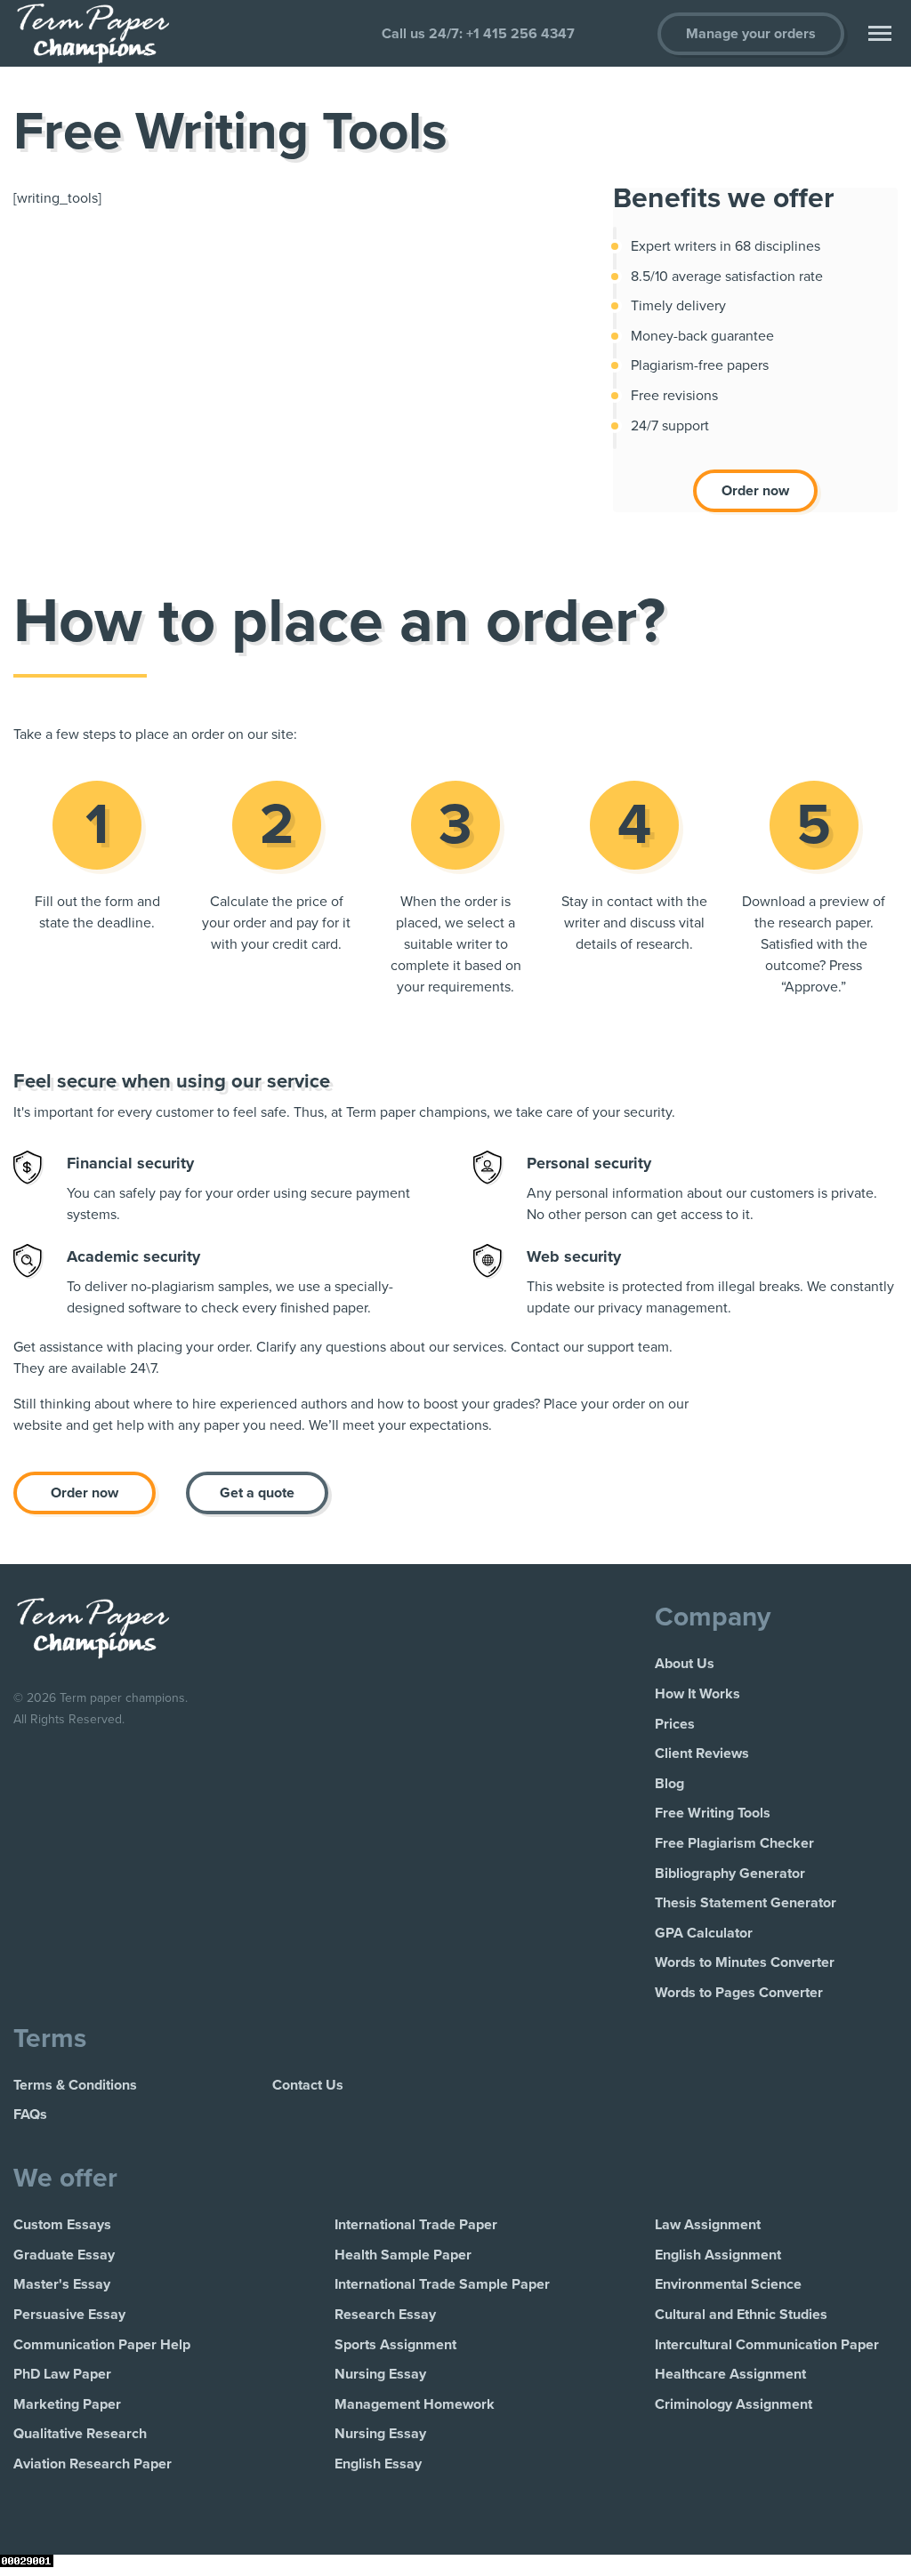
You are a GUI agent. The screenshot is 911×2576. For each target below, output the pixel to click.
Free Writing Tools (713, 1813)
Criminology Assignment (734, 2404)
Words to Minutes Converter (745, 1962)
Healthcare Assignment (730, 2374)
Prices (675, 1724)
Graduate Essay (64, 2255)
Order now (755, 491)
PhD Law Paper (62, 2374)
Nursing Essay (380, 2374)
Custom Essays (62, 2225)
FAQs (30, 2115)
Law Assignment (708, 2225)
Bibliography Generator (730, 1874)
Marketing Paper (67, 2404)
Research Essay (385, 2315)
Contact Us (308, 2085)
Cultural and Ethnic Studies (741, 2315)
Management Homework (415, 2404)
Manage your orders (751, 34)
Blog (669, 1784)
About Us (685, 1664)
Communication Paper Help (102, 2345)
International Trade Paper (416, 2225)
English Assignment (718, 2255)
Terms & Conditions (75, 2085)
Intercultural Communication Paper (767, 2345)
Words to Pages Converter (739, 1993)
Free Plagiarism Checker (734, 1843)
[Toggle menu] (880, 33)
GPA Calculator (704, 1933)
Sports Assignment (395, 2345)
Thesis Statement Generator (746, 1903)
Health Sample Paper (403, 2255)
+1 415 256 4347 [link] (520, 34)
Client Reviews (702, 1753)
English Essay (378, 2464)
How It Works (697, 1694)
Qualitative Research (80, 2434)
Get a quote (257, 1493)
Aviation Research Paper (93, 2464)
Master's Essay (62, 2284)
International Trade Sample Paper (442, 2284)
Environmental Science (728, 2284)
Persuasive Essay (69, 2315)
